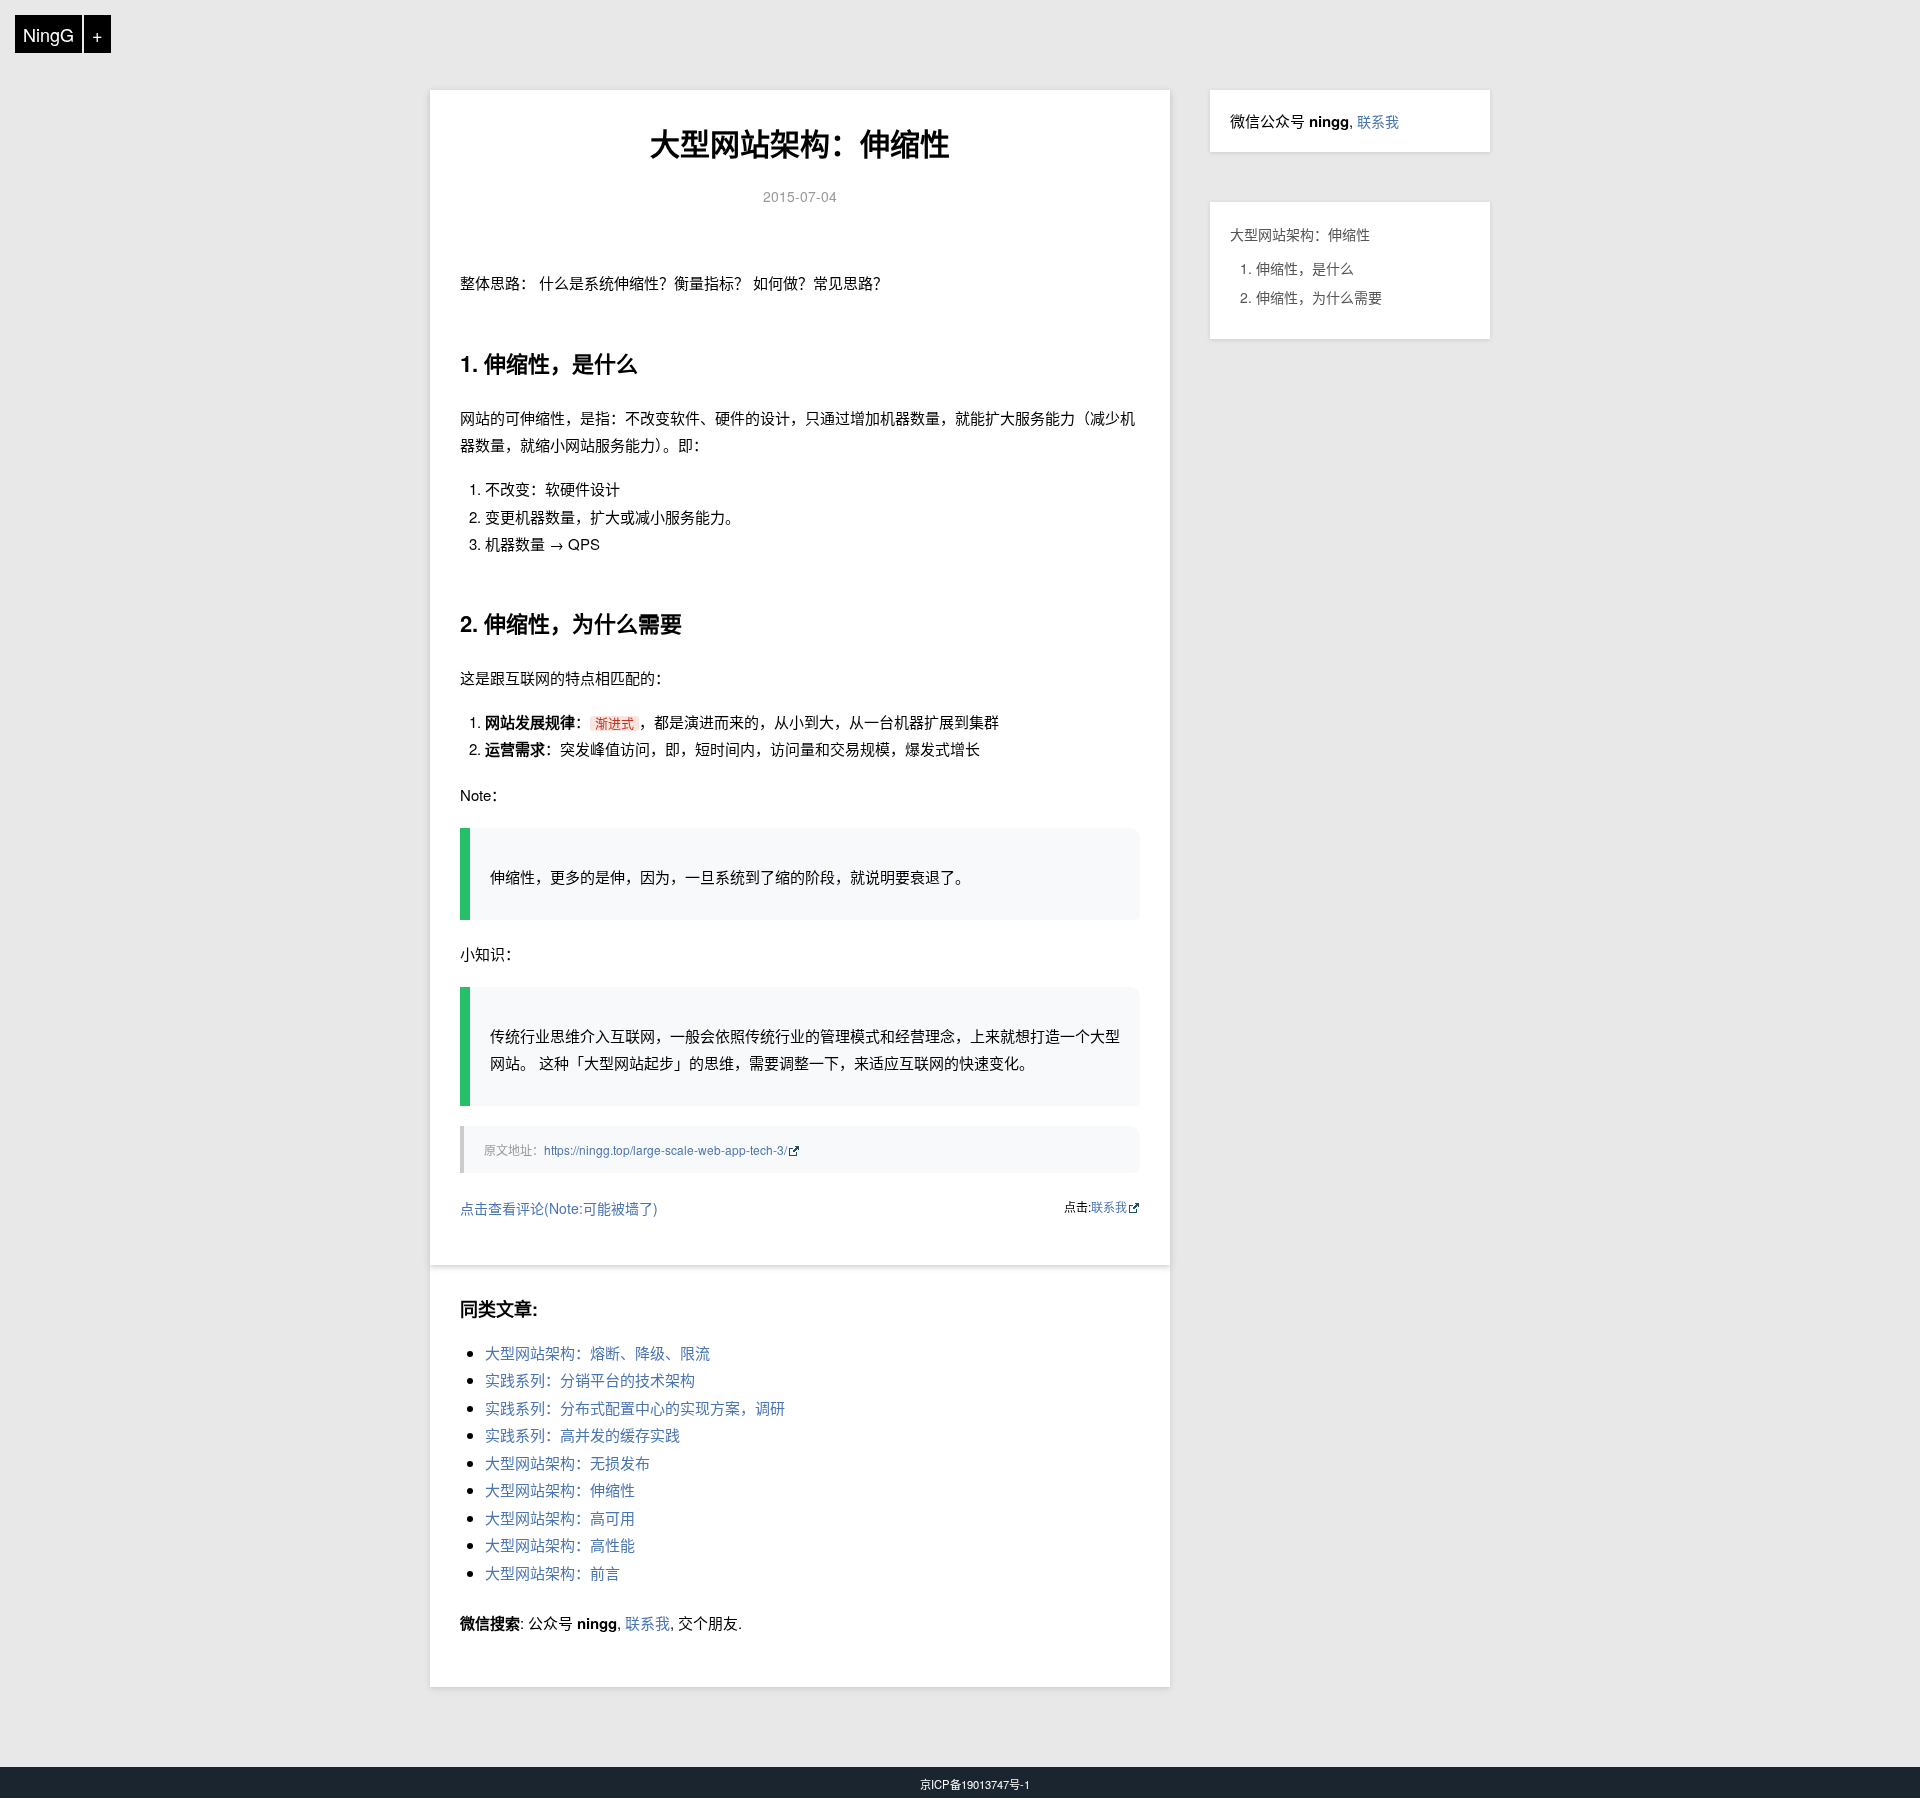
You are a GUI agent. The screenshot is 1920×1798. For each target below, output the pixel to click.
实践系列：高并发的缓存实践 (582, 1434)
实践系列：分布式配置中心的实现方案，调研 (635, 1407)
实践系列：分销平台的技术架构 (590, 1379)
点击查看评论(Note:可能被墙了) (559, 1208)
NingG (48, 34)
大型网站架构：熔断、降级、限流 (597, 1352)
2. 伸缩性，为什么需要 (1311, 297)
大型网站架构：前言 (552, 1572)
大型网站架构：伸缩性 (800, 142)
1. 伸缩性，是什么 (1297, 268)
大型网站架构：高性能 (560, 1544)
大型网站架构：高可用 (560, 1517)
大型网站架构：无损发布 (567, 1462)
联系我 (1109, 1206)
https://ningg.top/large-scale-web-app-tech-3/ (665, 1149)
